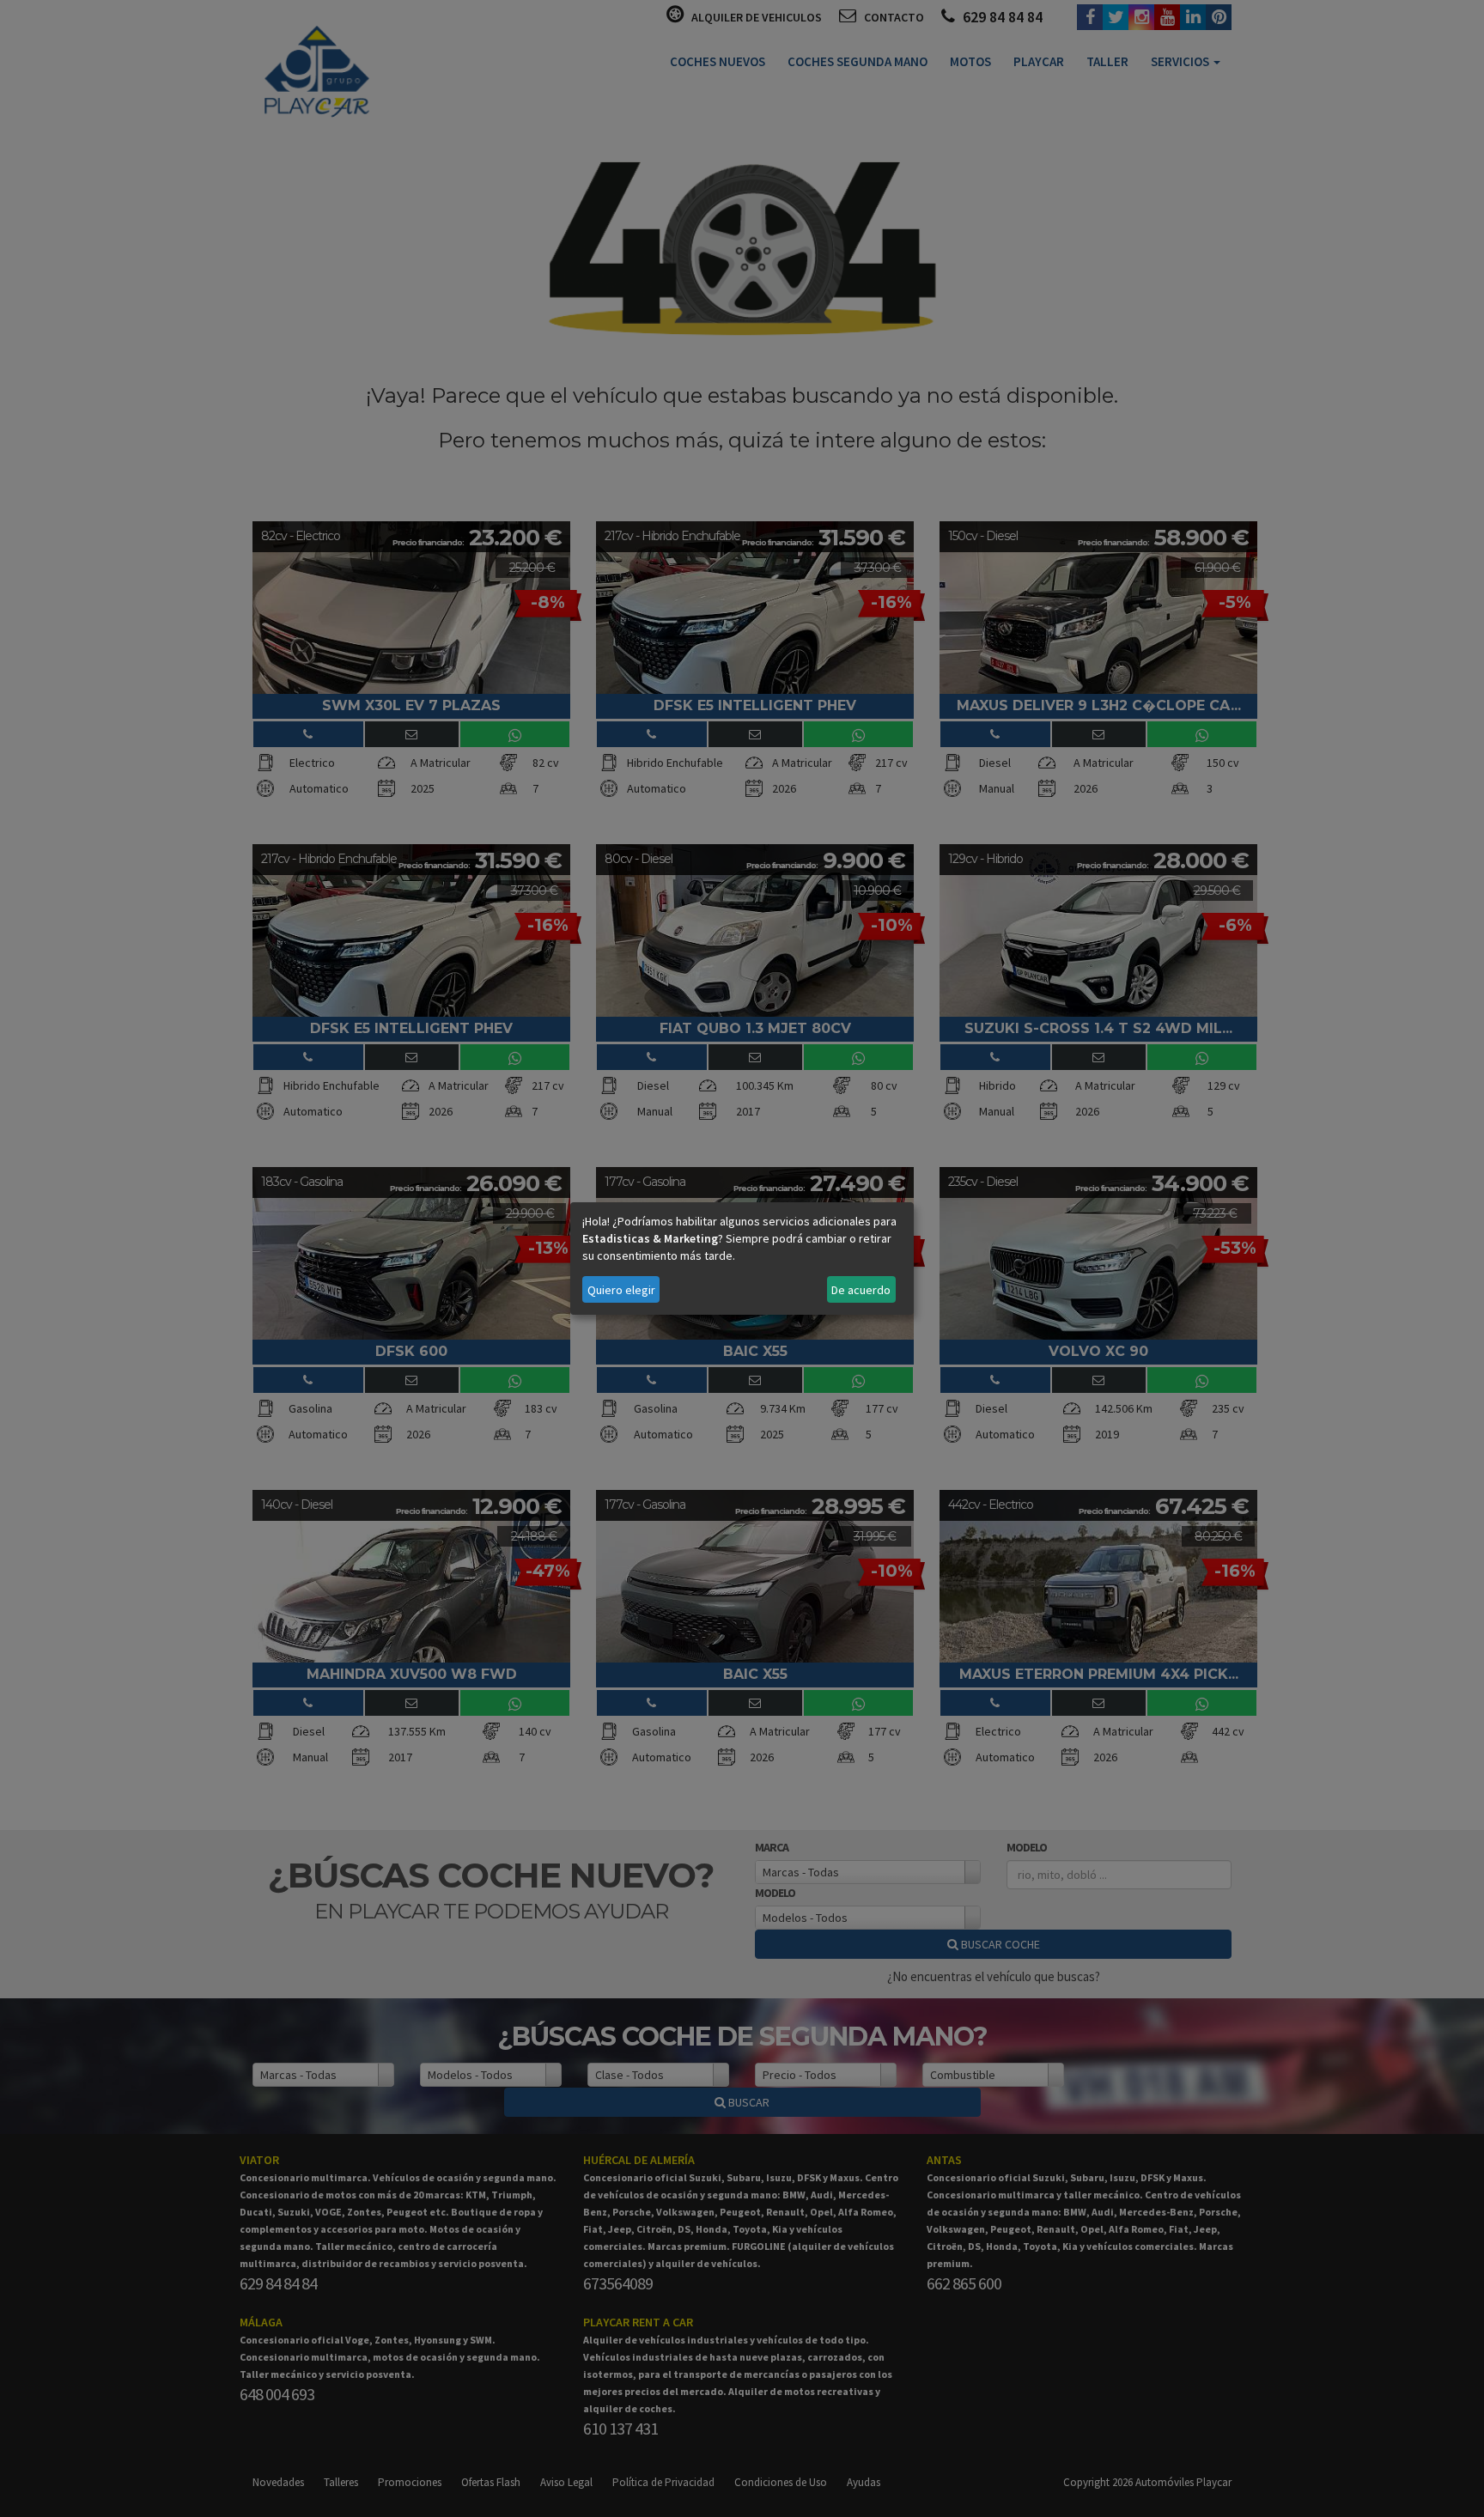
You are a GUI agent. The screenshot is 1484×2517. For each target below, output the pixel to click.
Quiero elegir (621, 1290)
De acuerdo (861, 1290)
